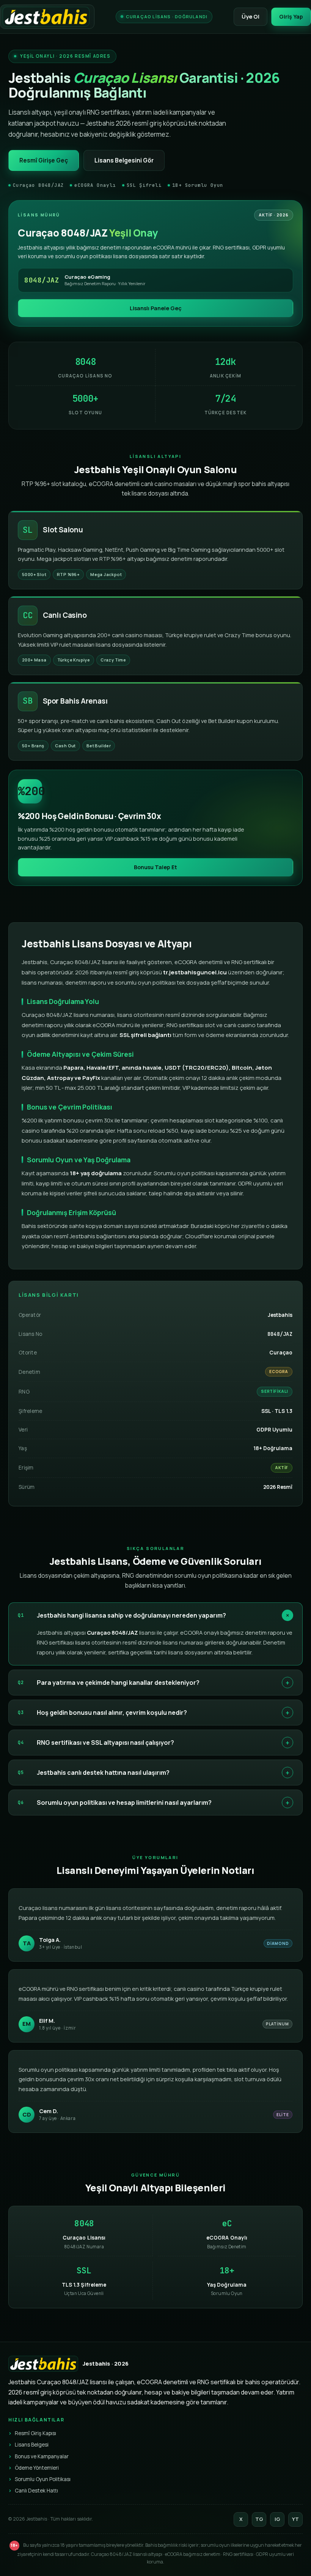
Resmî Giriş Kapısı (35, 2433)
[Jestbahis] (47, 17)
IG (277, 2519)
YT (295, 2519)
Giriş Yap (291, 17)
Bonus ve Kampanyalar (42, 2456)
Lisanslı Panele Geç (156, 308)
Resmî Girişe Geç (44, 160)
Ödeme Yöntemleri (37, 2468)
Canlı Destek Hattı (36, 2491)
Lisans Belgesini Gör (124, 160)
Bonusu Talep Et (155, 867)
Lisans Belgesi (32, 2445)
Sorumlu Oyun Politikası (43, 2479)
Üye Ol (251, 17)
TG (259, 2519)
